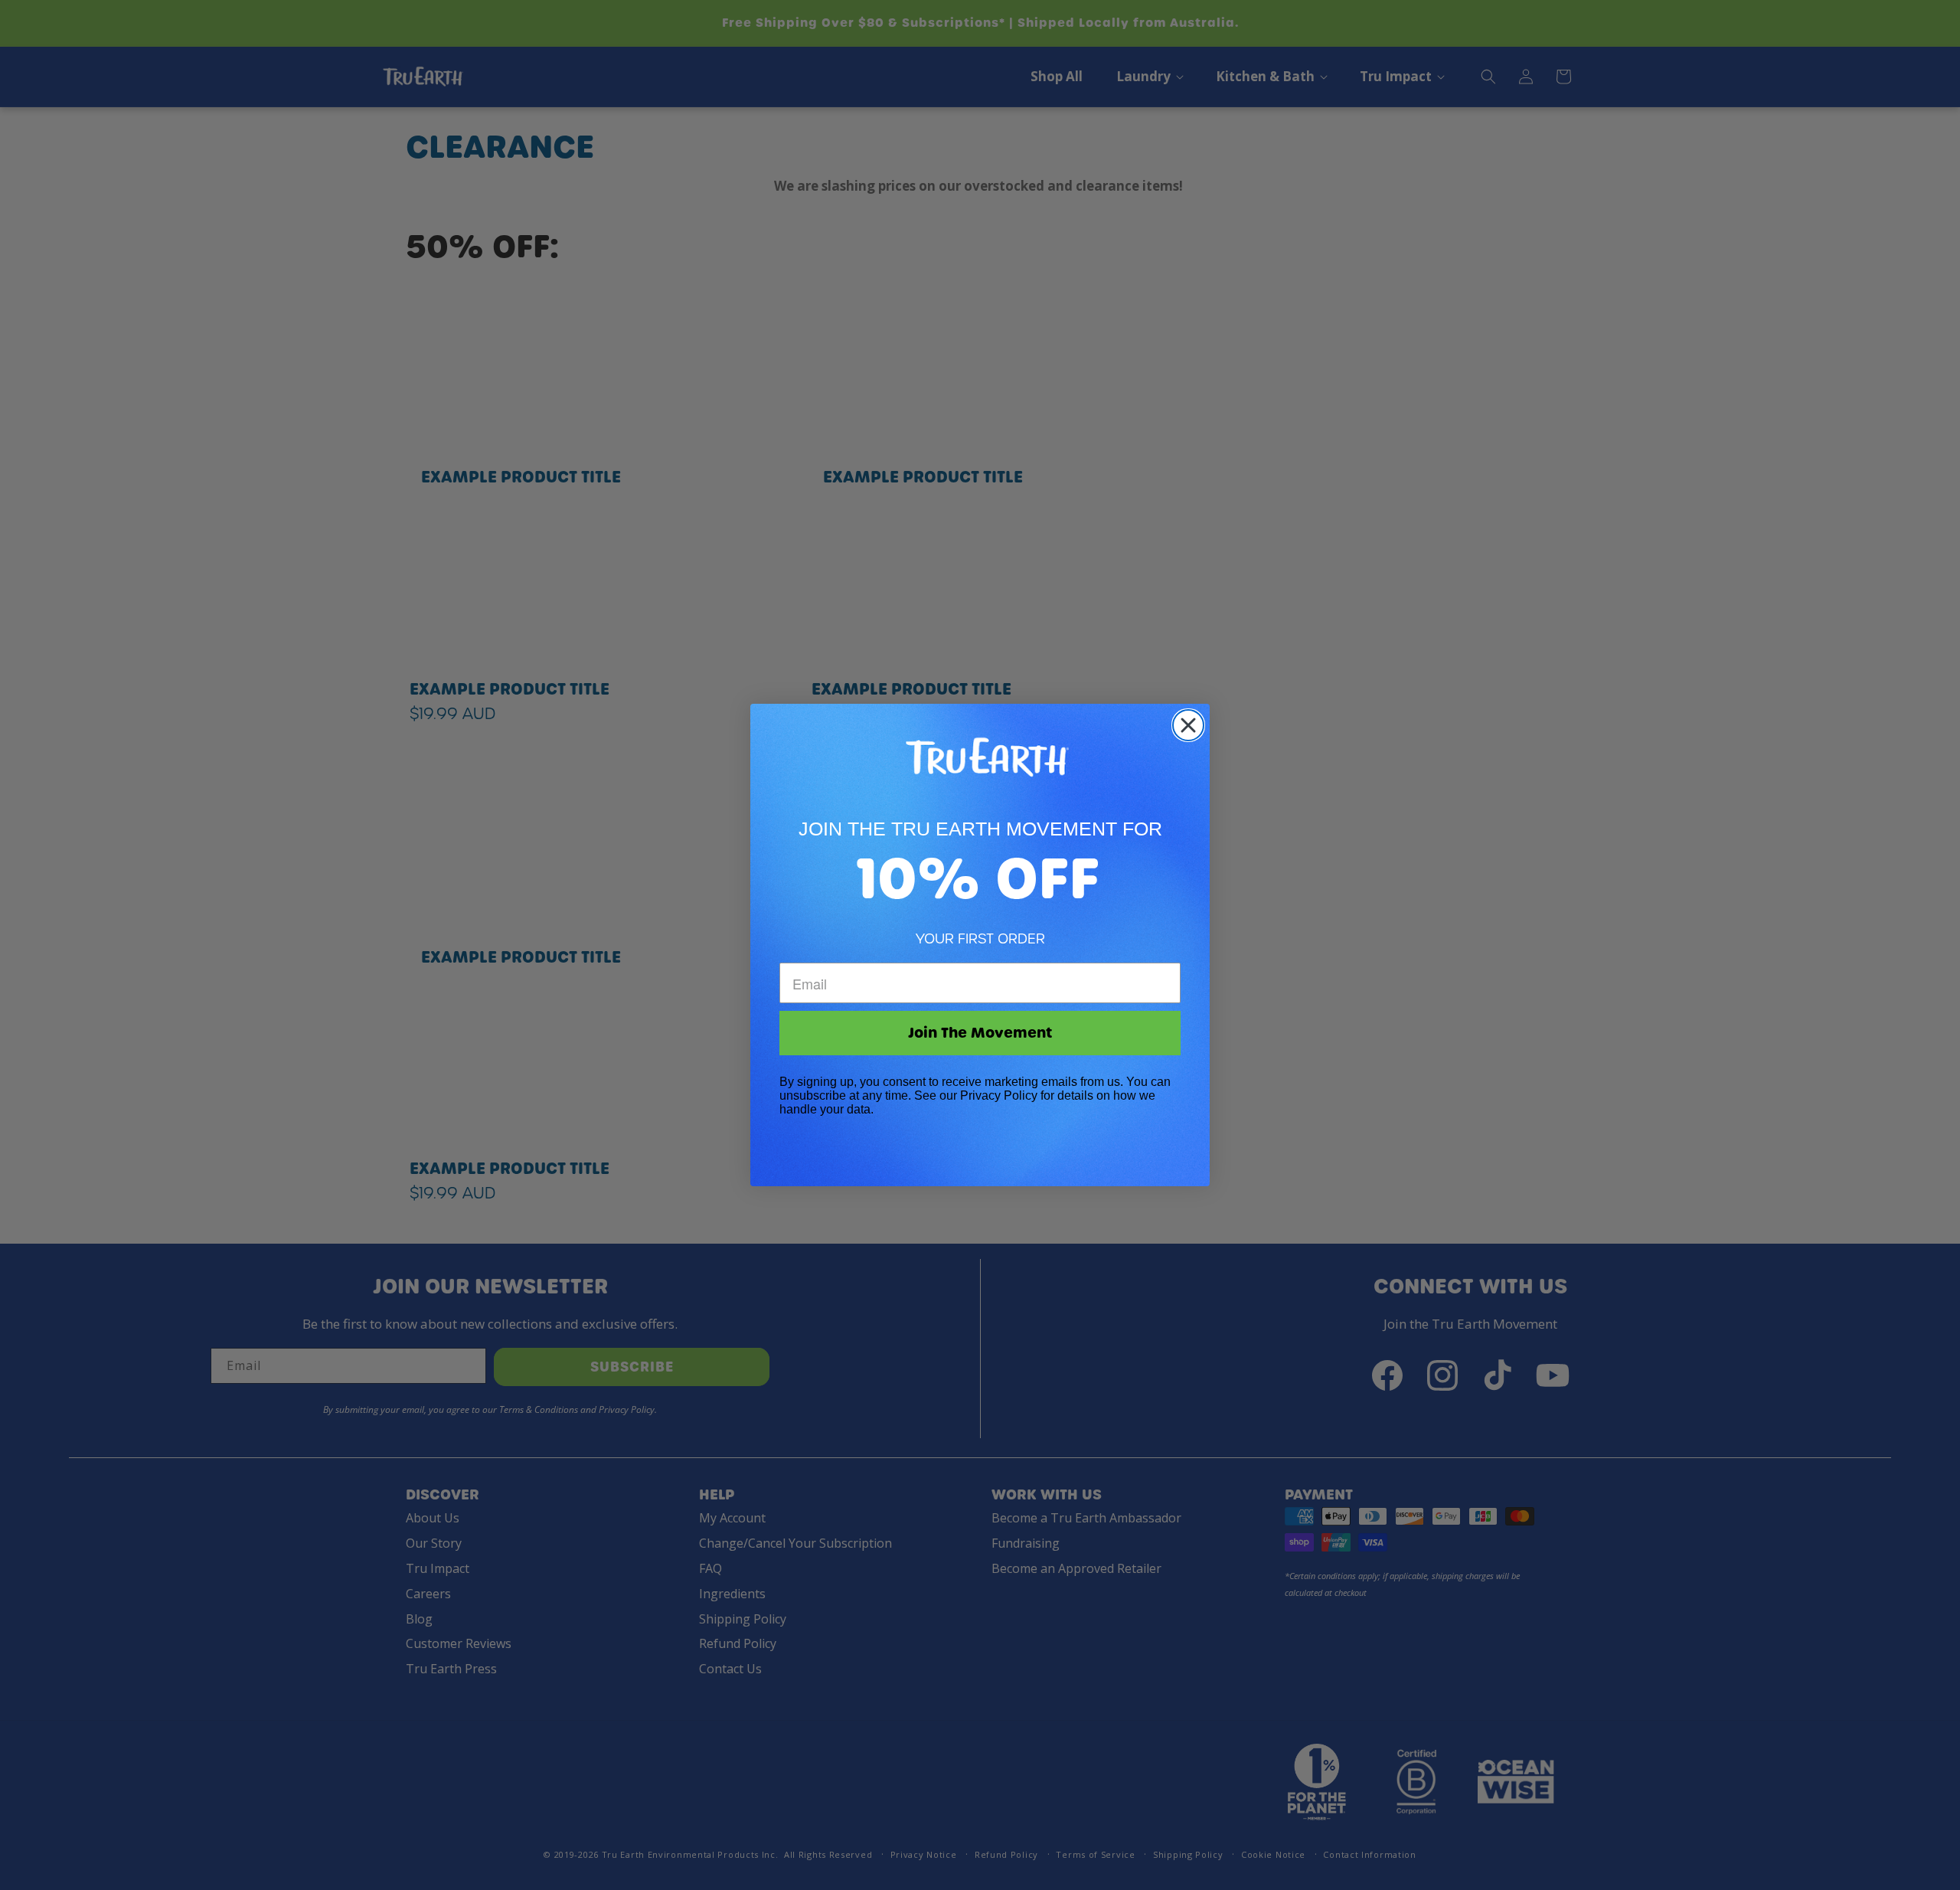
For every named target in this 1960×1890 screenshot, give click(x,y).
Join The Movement (980, 1033)
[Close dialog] (1188, 725)
